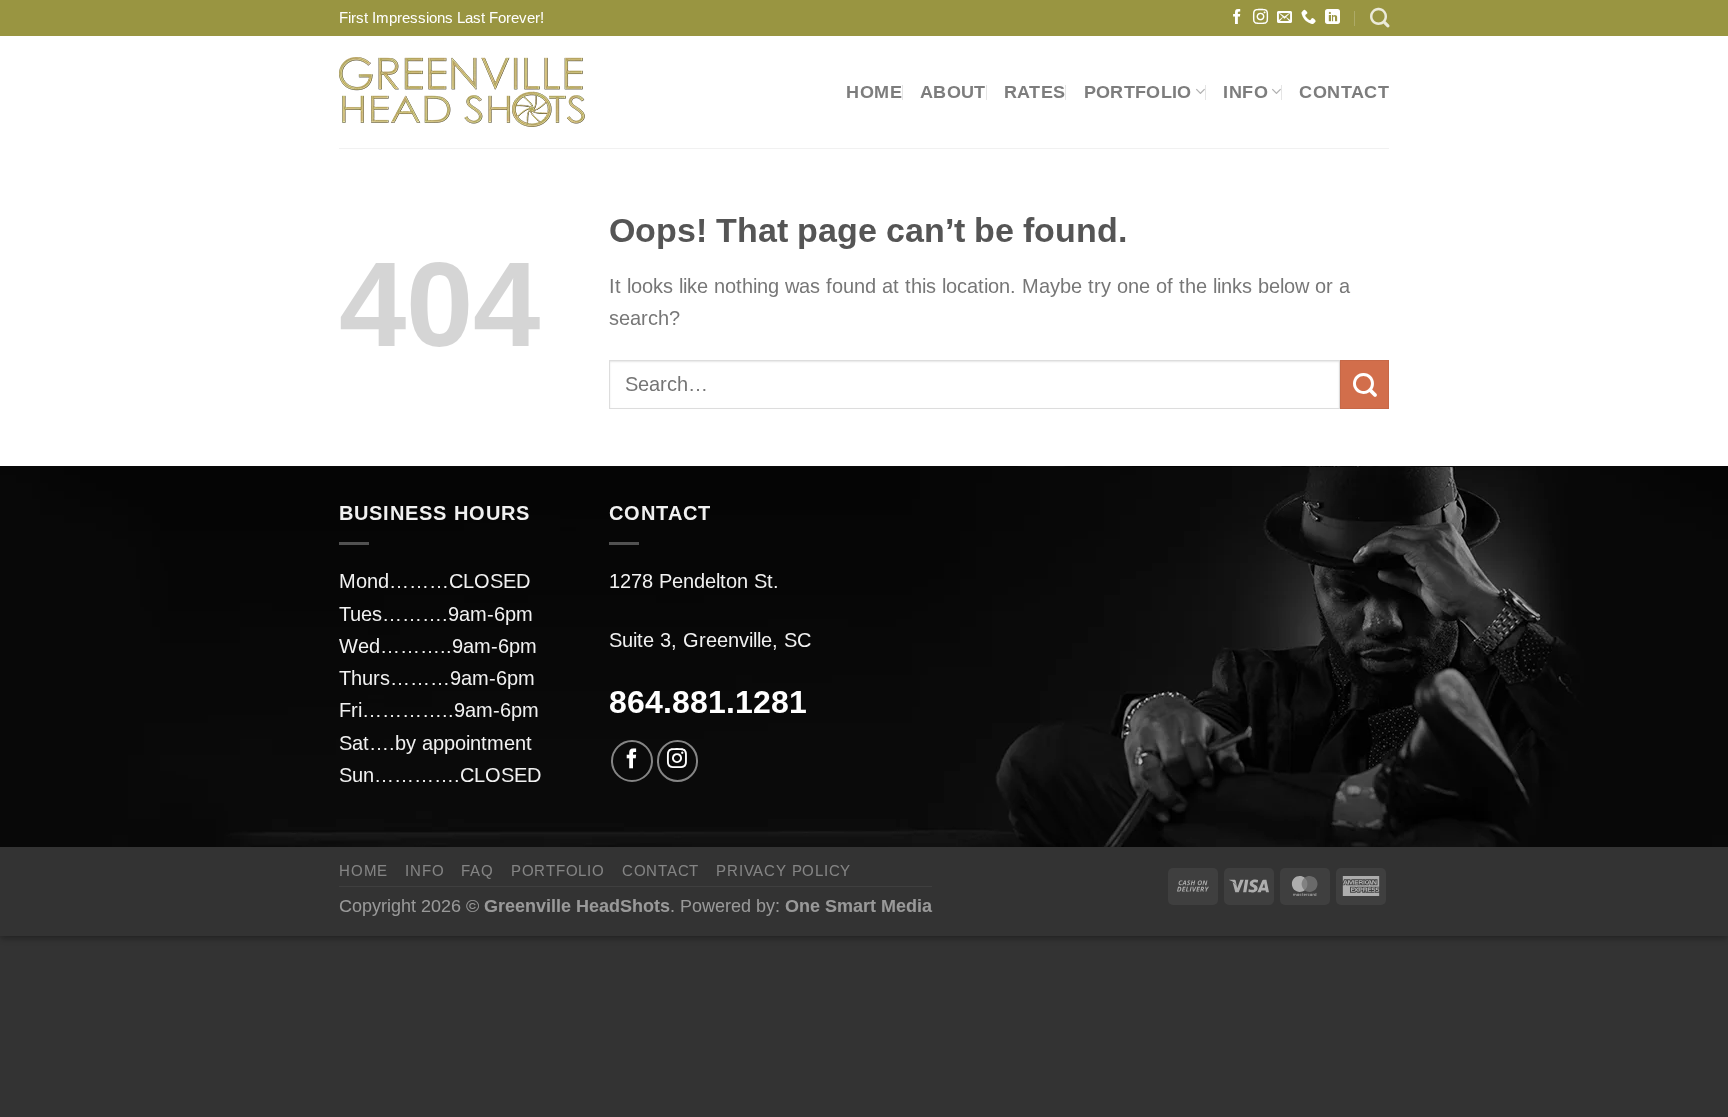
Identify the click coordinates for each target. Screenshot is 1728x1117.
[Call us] (1308, 17)
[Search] (1379, 17)
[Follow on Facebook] (1236, 17)
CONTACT (1344, 92)
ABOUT (953, 92)
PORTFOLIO (1138, 92)
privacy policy (783, 870)
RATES (1035, 92)
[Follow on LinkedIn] (1332, 17)
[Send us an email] (1284, 17)
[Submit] (1364, 384)
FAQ (477, 870)
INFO (424, 870)
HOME (873, 92)
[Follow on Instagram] (1260, 17)
